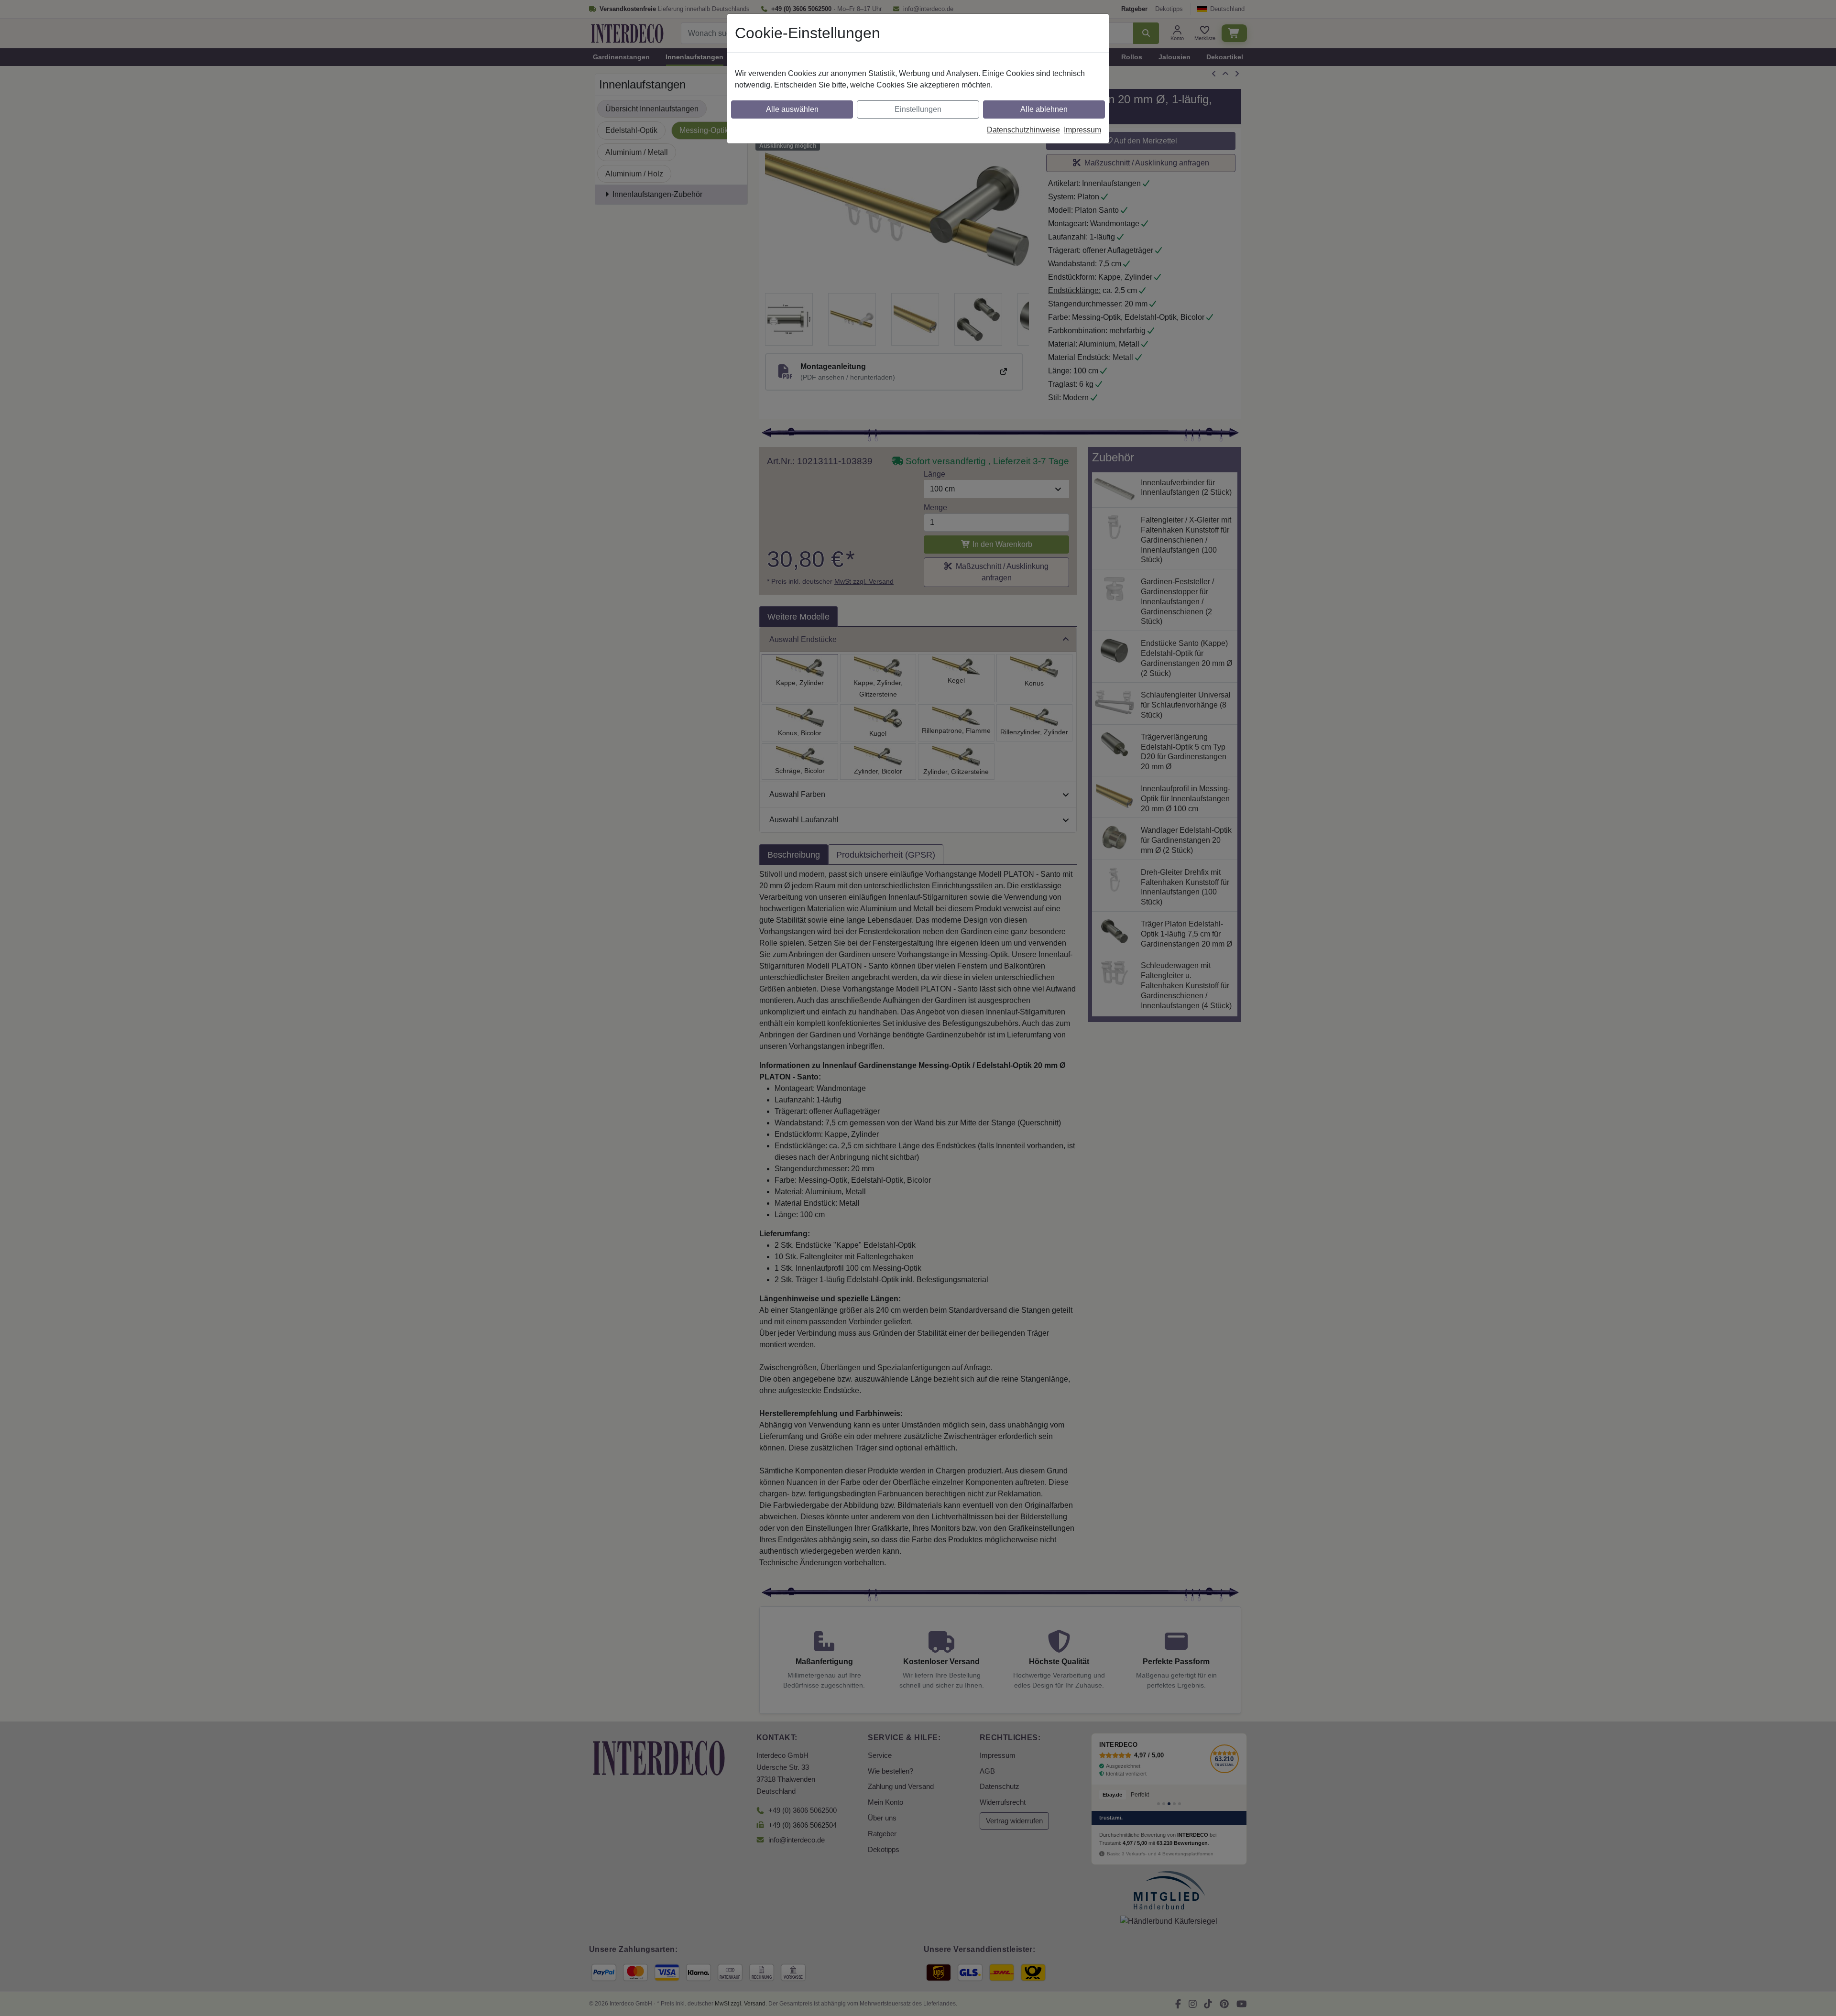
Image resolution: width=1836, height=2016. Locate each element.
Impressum (1082, 130)
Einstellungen (918, 109)
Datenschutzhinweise (1023, 130)
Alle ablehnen (1044, 109)
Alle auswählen (792, 109)
